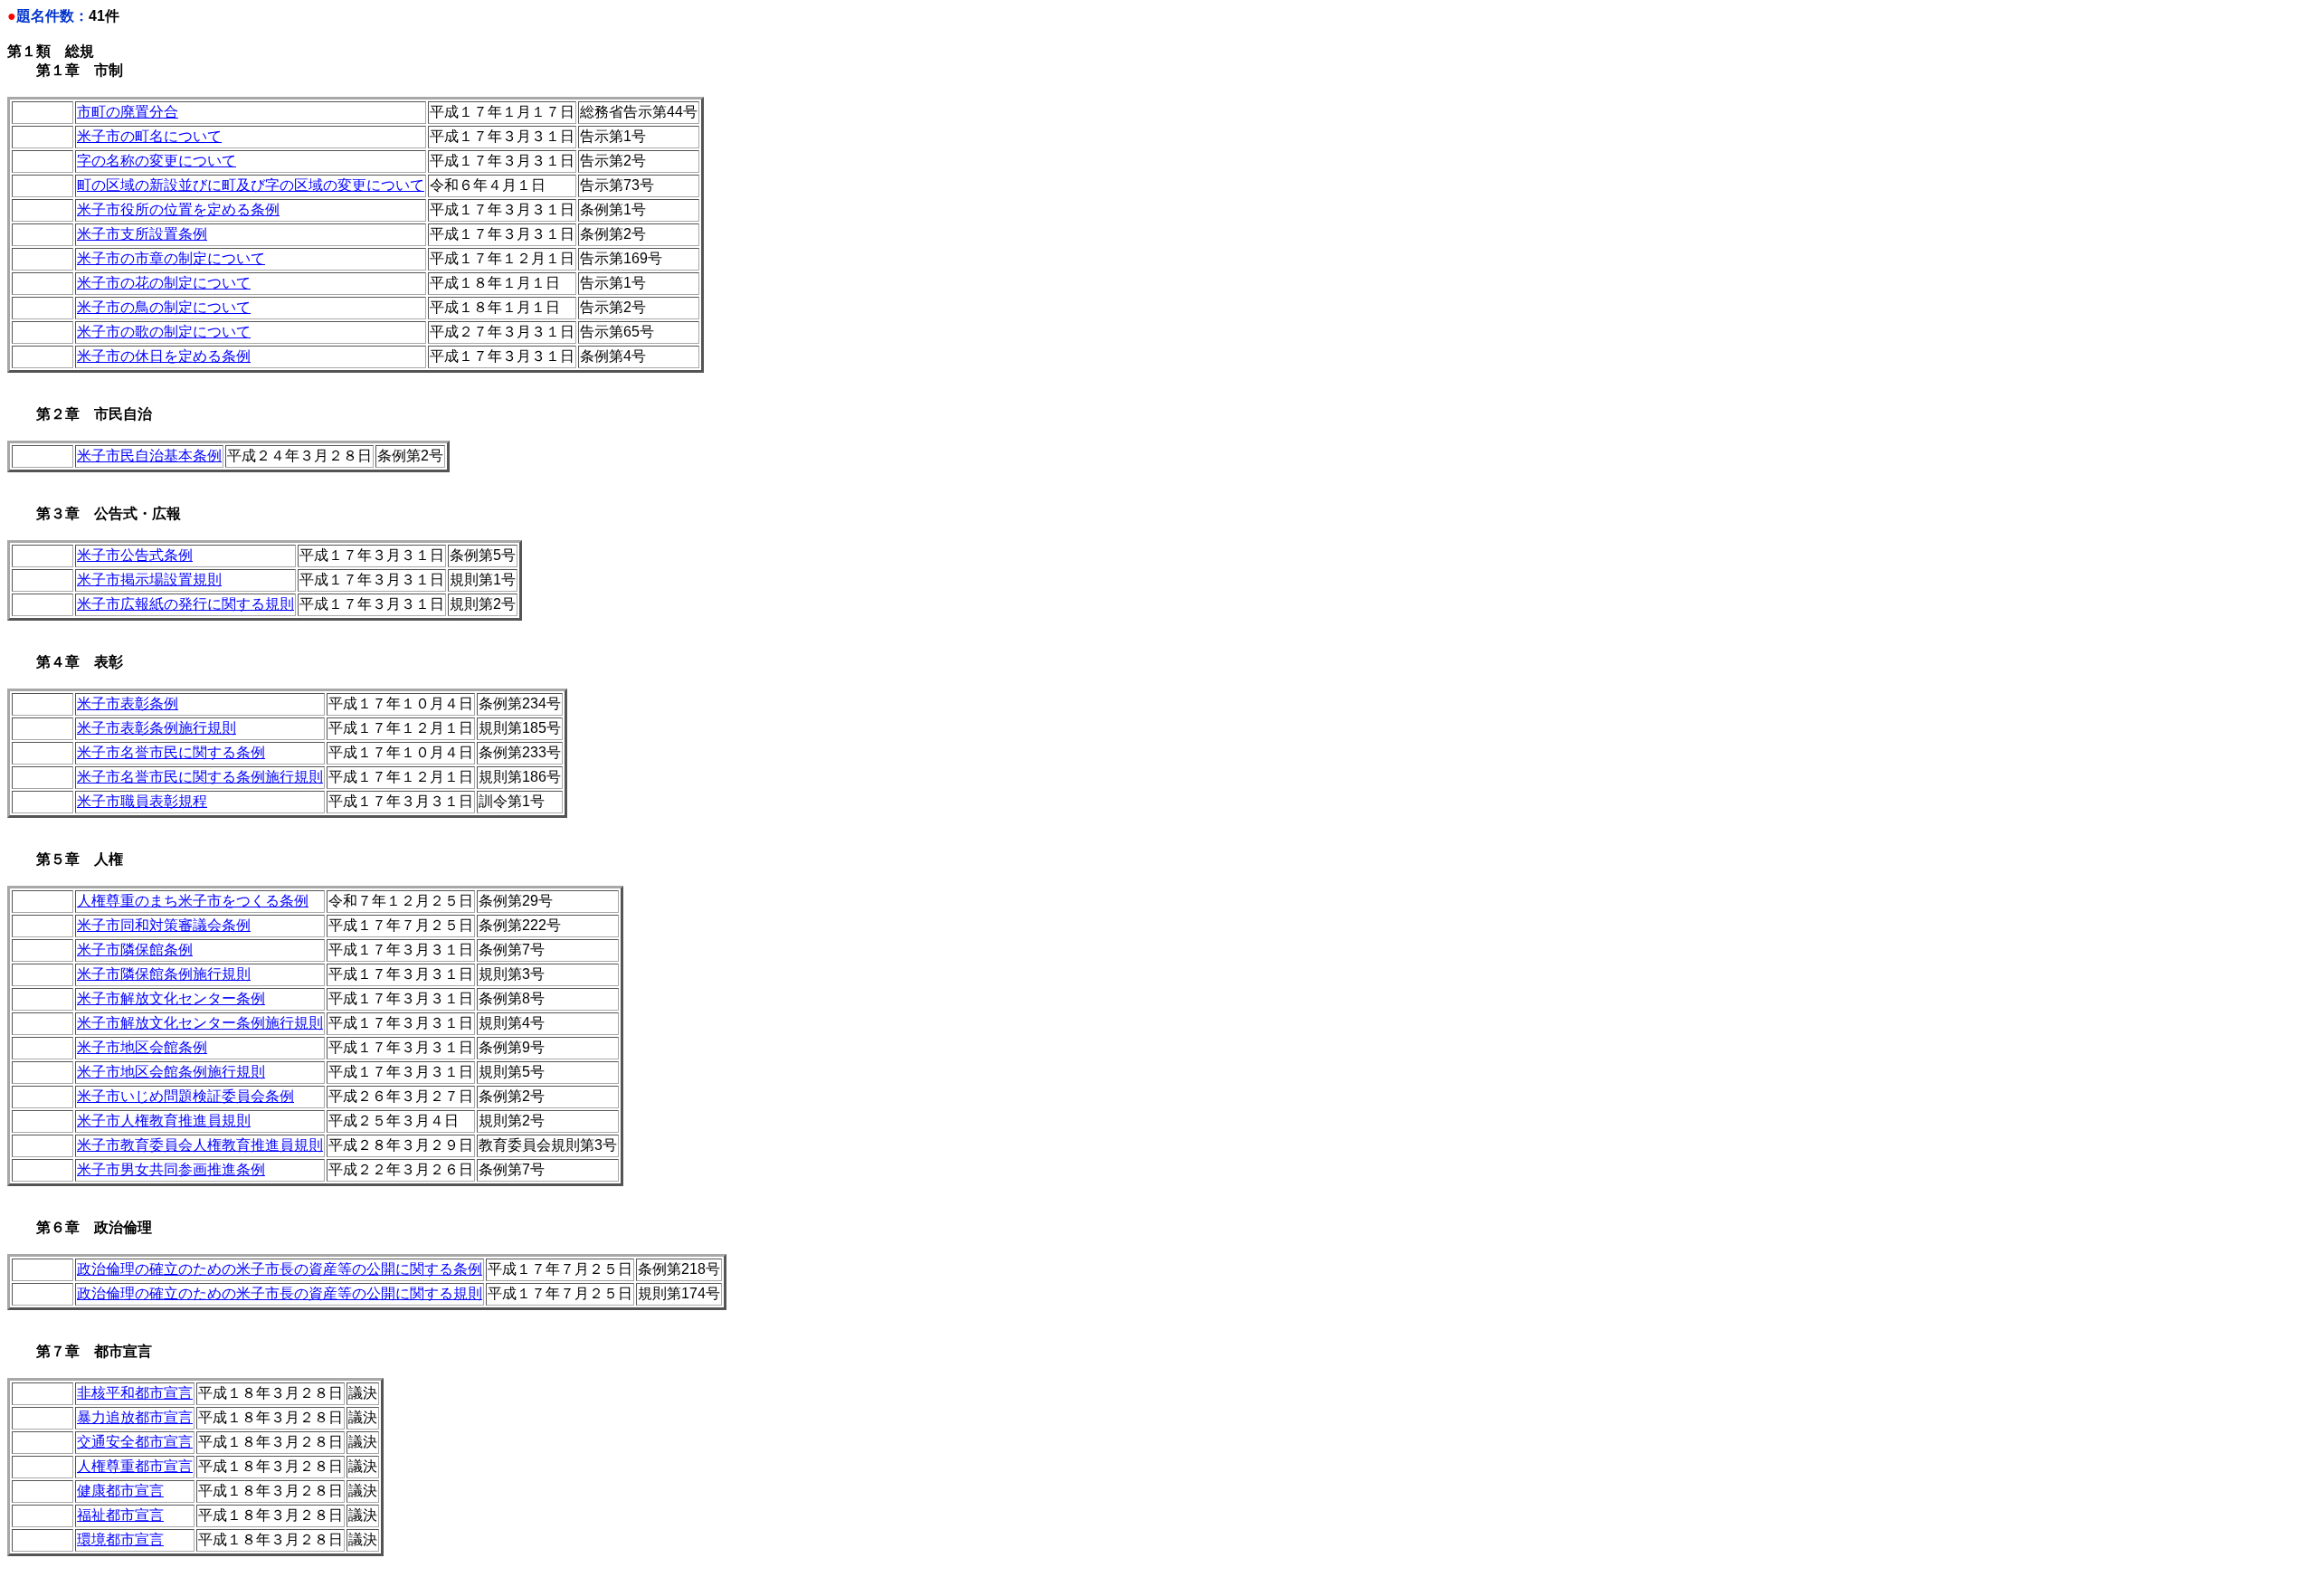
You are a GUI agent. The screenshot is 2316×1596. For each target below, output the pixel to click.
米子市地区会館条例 (142, 1047)
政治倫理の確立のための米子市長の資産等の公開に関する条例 (280, 1269)
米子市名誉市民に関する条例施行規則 (200, 777)
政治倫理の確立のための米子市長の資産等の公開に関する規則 (280, 1293)
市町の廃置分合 (128, 112)
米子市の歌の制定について (164, 332)
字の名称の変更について (157, 161)
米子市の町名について (149, 136)
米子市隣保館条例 (135, 950)
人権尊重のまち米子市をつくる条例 (193, 901)
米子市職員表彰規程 (142, 801)
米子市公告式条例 (135, 555)
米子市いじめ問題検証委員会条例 (185, 1096)
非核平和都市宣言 (135, 1393)
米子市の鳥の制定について (164, 307)
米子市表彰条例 (128, 703)
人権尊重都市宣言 (135, 1466)
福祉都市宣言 (120, 1515)
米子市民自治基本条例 (149, 456)
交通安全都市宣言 (135, 1442)
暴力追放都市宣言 (135, 1417)
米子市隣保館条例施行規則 (164, 974)
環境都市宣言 (120, 1539)
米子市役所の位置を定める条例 (178, 209)
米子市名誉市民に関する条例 (171, 752)
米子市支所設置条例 (142, 234)
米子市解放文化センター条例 (171, 998)
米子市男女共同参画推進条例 (171, 1169)
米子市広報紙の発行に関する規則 (185, 604)
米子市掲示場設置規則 (149, 579)
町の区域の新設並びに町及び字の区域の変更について (251, 185)
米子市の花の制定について (164, 283)
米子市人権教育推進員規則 (164, 1121)
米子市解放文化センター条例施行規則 (200, 1023)
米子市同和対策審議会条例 (164, 925)
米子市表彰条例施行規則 (157, 728)
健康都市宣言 (120, 1491)
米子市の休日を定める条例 (164, 356)
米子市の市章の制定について (171, 258)
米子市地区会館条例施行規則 (171, 1072)
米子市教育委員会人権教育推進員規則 (200, 1145)
